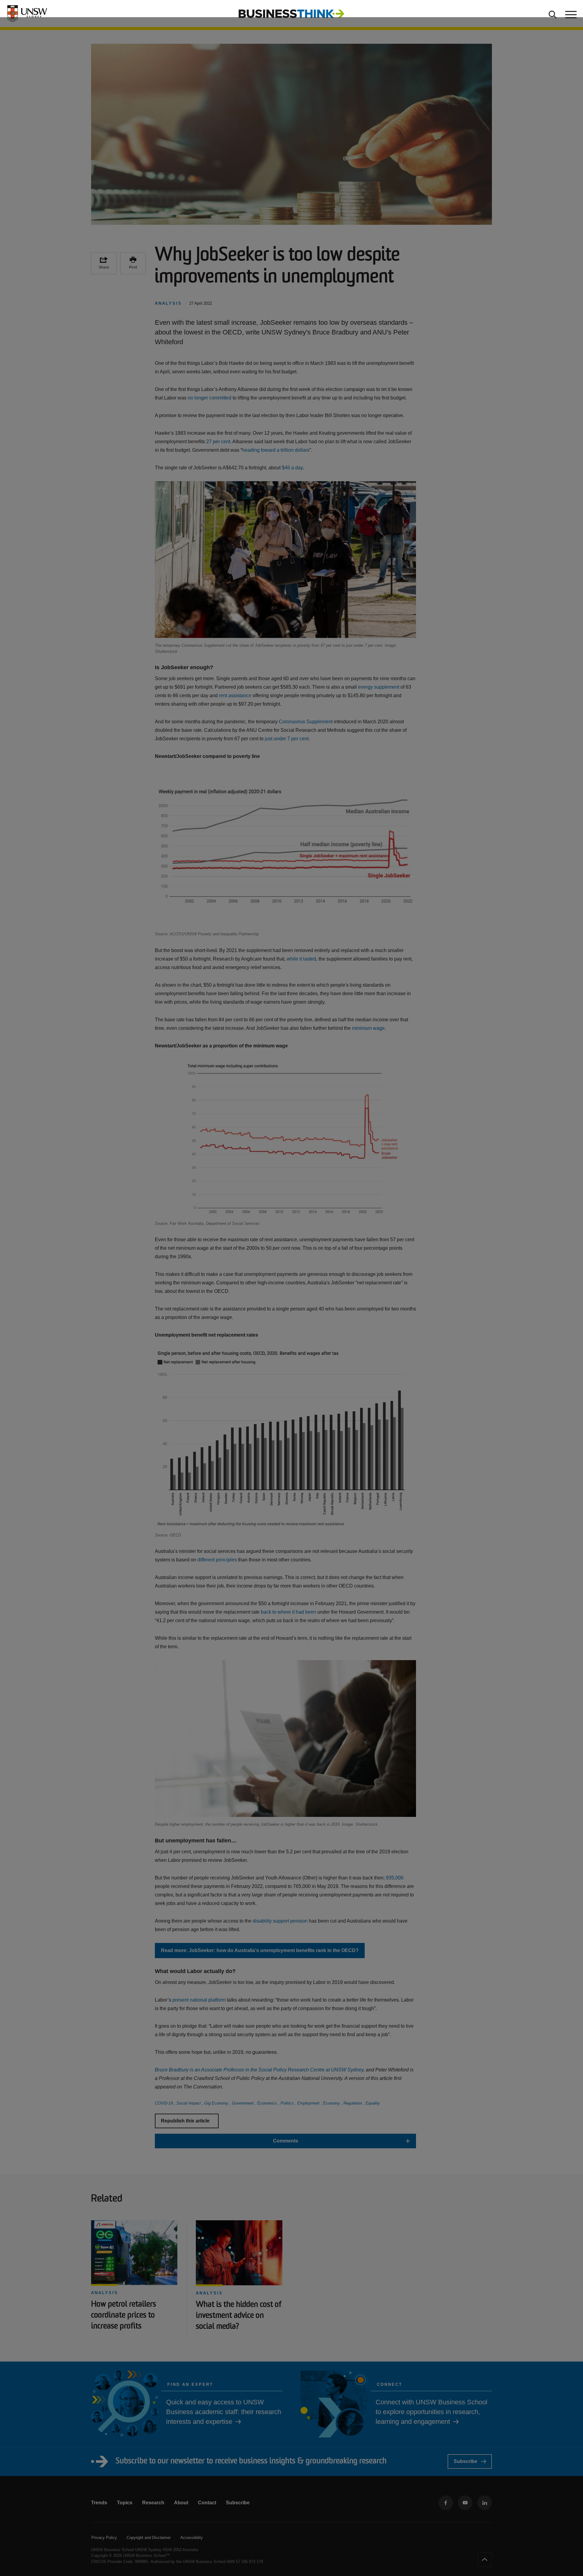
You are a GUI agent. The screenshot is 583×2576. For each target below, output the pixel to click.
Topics (125, 2503)
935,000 (395, 1878)
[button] (285, 2141)
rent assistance (235, 695)
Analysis (105, 2293)
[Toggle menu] (570, 14)
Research (153, 2503)
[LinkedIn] (485, 2503)
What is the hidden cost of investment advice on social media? (239, 2316)
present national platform (199, 2000)
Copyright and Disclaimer (149, 2538)
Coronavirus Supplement (306, 722)
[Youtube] (465, 2503)
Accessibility (192, 2538)
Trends (99, 2503)
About (181, 2503)
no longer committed (210, 398)
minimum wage (368, 1028)
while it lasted (301, 959)
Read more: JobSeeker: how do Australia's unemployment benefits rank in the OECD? (260, 1950)
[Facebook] (446, 2503)
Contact (207, 2503)
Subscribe (465, 2461)
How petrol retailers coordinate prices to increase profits (124, 2316)
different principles (217, 1560)
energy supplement (379, 687)
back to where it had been (288, 1612)
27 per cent (218, 442)
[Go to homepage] (291, 13)
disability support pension (280, 1921)
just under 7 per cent (287, 739)
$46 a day (292, 468)
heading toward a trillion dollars (276, 450)
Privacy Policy (104, 2538)
